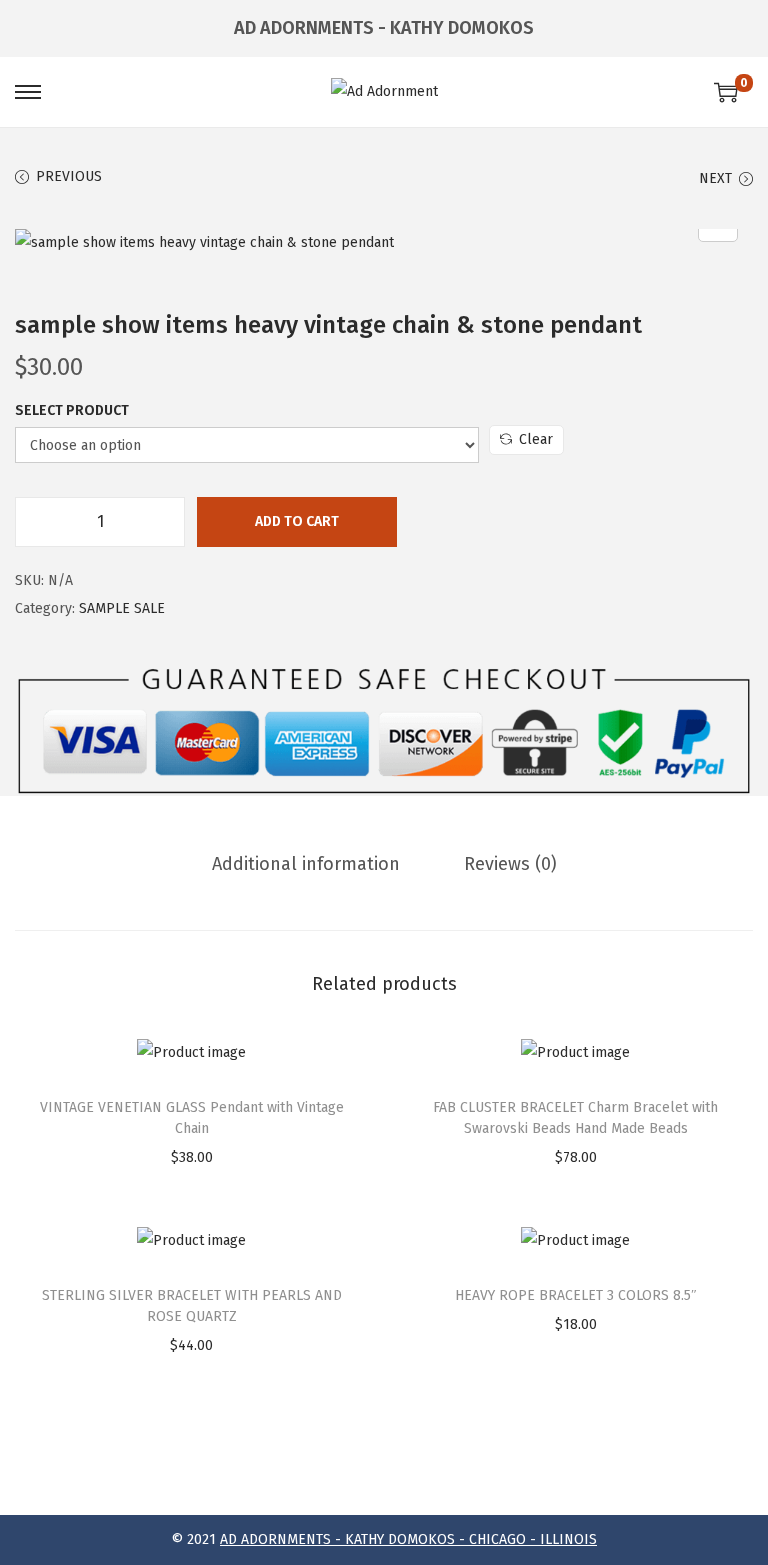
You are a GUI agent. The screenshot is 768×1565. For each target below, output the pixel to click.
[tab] (306, 864)
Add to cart (297, 521)
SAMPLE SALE (122, 608)
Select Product (72, 410)
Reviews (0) (510, 864)
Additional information (306, 864)
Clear (536, 439)
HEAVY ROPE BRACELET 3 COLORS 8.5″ (576, 1295)
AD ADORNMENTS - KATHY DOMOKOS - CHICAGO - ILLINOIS (408, 1539)
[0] (726, 92)
